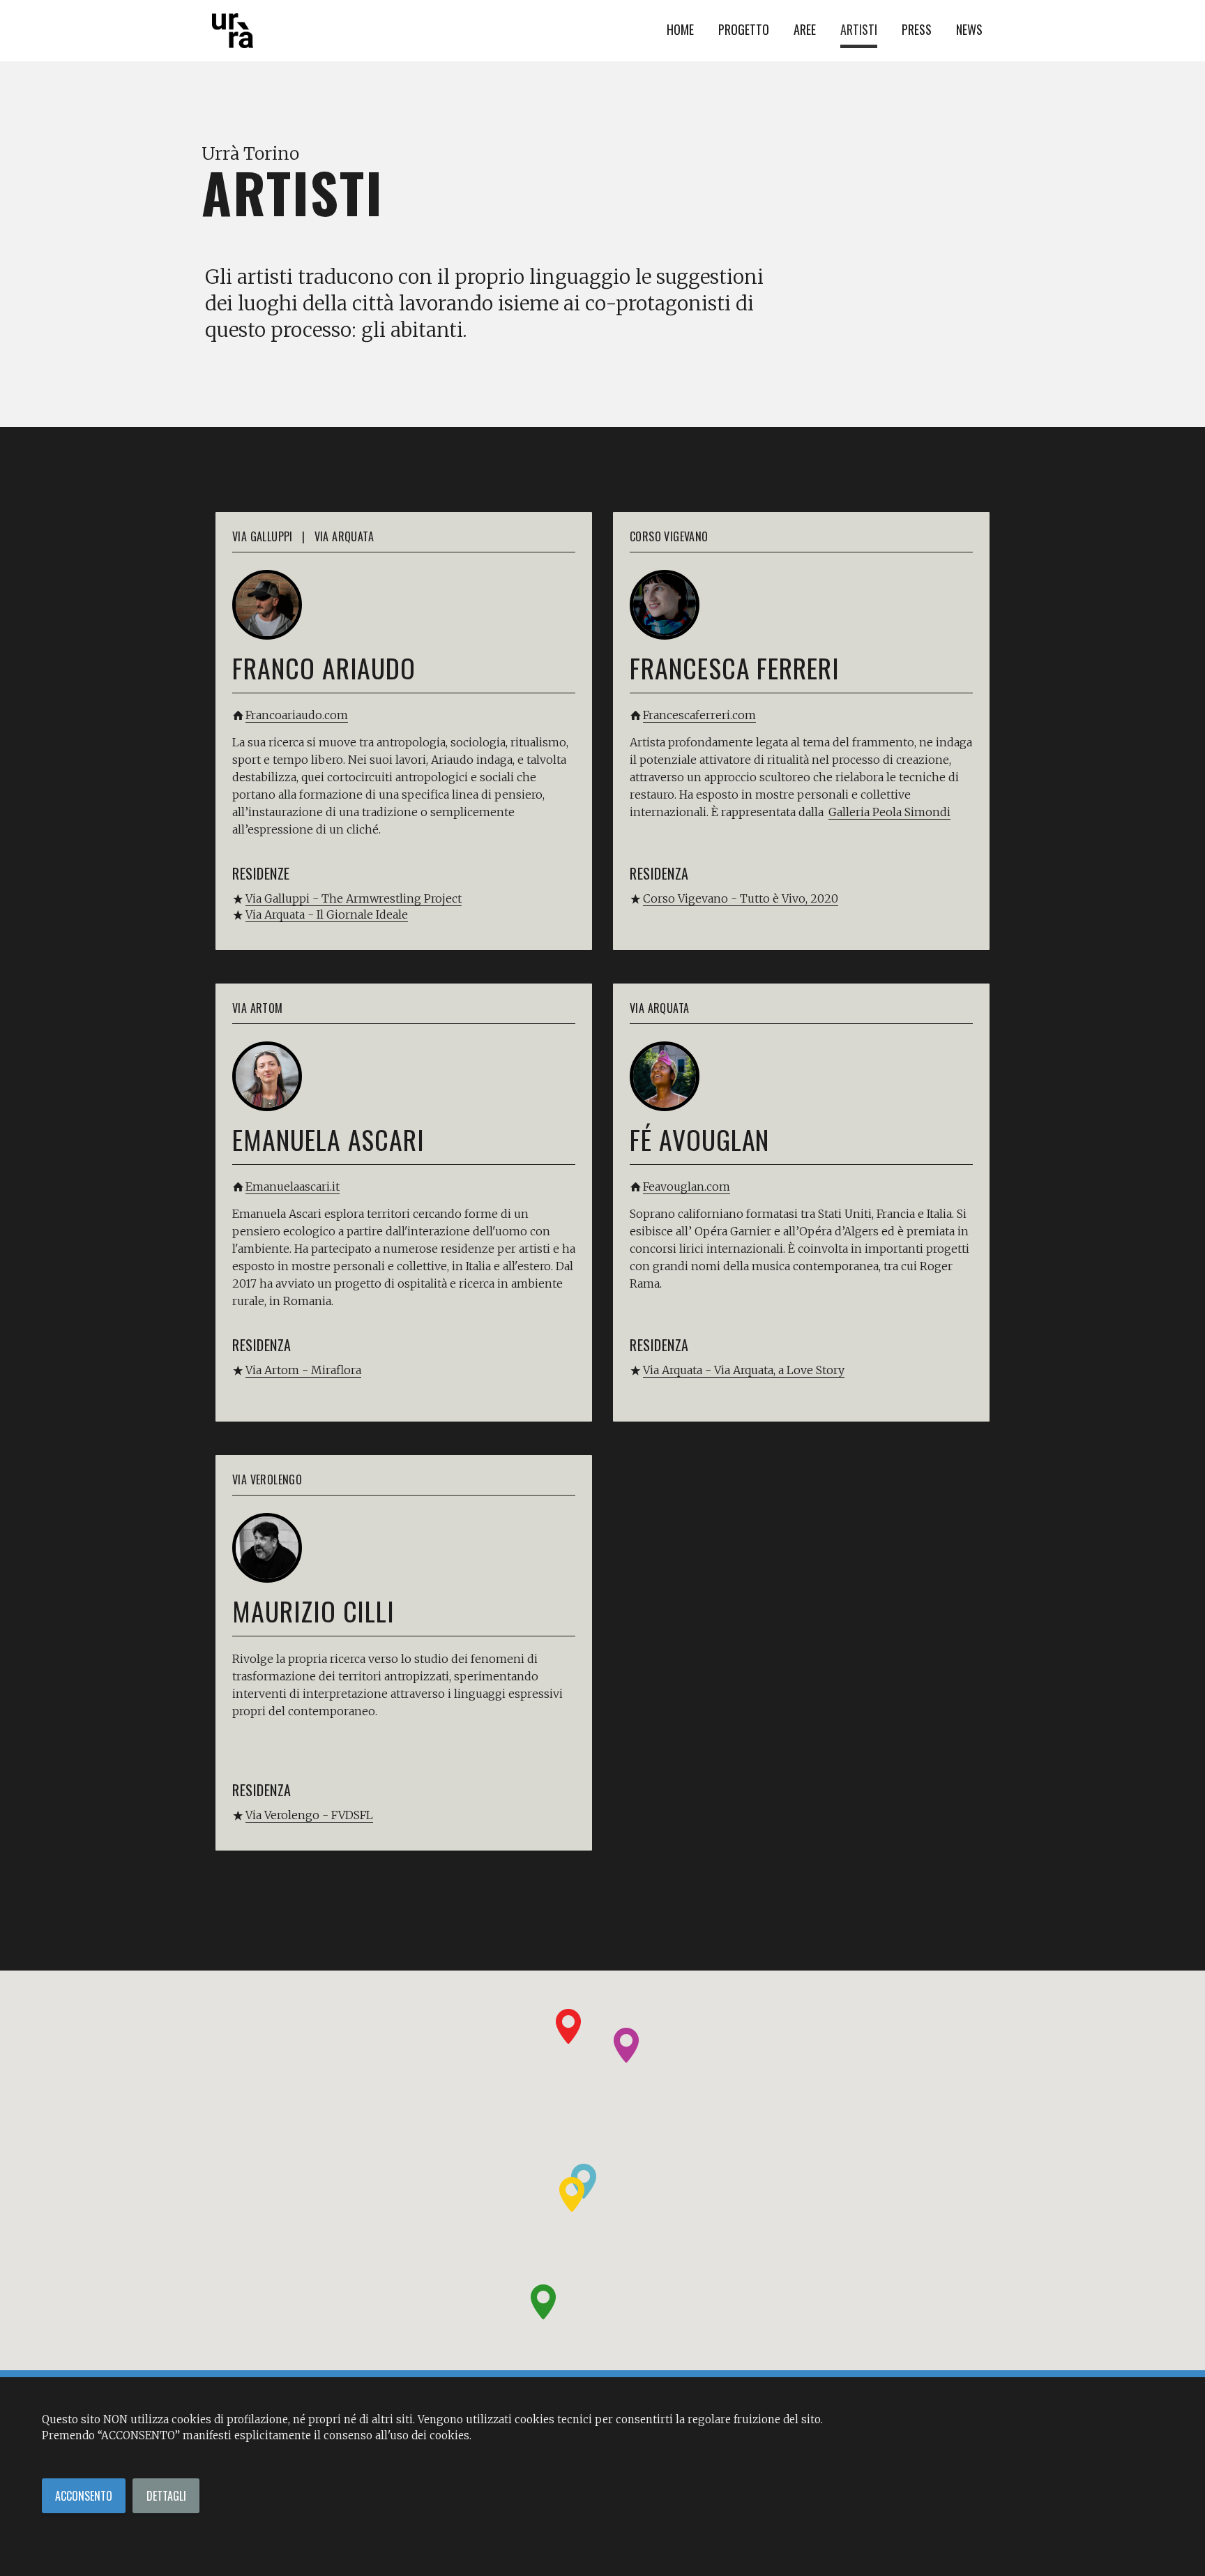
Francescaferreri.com (699, 715)
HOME (680, 29)
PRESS (917, 29)
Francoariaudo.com (297, 715)
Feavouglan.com (687, 1187)
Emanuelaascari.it (293, 1187)
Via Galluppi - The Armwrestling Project (354, 898)
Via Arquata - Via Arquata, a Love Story (744, 1370)
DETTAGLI (166, 2496)
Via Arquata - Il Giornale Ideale (327, 914)
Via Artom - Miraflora (303, 1370)
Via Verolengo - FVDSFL (309, 1815)
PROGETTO (744, 29)
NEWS (969, 29)
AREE (805, 29)
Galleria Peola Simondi (889, 812)
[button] (568, 2026)
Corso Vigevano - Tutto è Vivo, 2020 (741, 898)
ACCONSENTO (84, 2496)
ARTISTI (859, 29)
